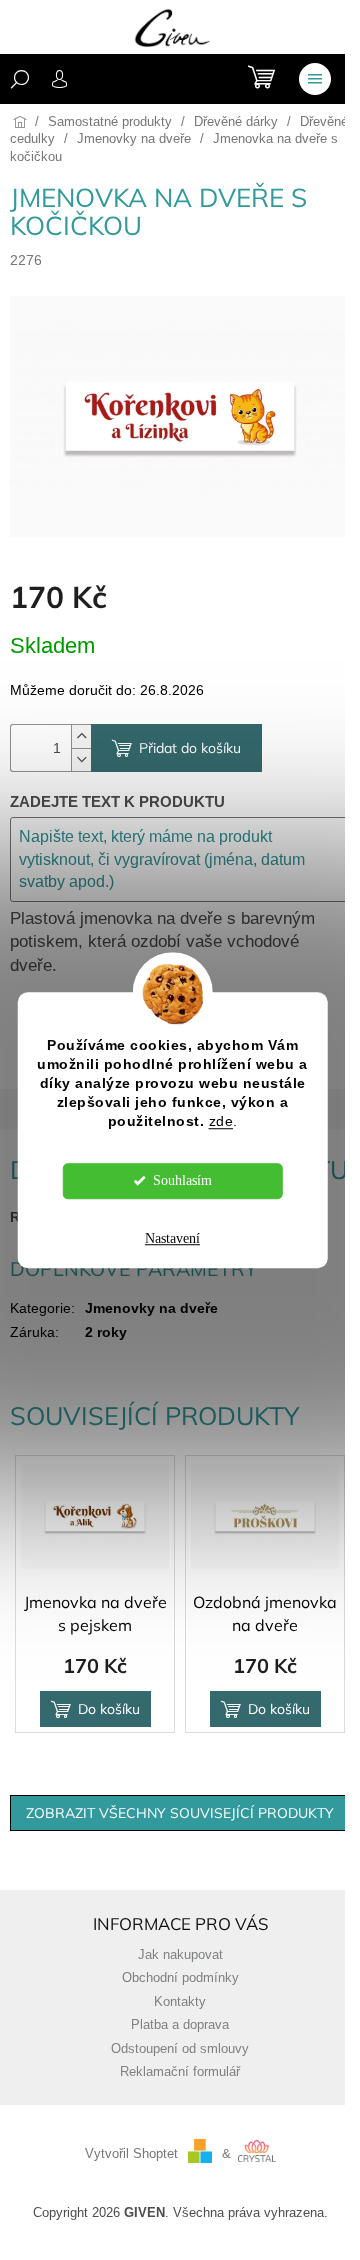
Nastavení (172, 1238)
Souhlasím (182, 1180)
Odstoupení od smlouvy (180, 2049)
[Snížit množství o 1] (81, 759)
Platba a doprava (180, 2025)
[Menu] (315, 79)
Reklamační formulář (180, 2072)
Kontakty (180, 2002)
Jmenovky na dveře (151, 1308)
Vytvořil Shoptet (131, 2154)
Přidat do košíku (190, 748)
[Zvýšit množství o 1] (81, 736)
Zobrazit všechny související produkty (180, 1813)
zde (221, 1121)
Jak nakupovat (180, 1955)
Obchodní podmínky (180, 1978)
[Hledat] (20, 79)
